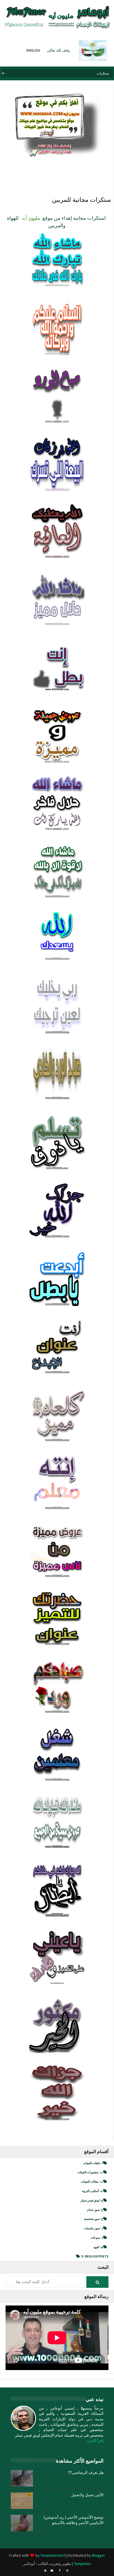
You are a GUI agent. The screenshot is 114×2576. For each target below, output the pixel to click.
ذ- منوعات (97, 2238)
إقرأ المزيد (95, 2440)
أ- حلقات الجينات (93, 2163)
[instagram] (67, 2570)
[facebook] (59, 2570)
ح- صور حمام (95, 2210)
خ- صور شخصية (94, 2219)
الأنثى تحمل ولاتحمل (87, 2495)
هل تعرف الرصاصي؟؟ (86, 2472)
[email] (52, 2570)
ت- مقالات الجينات (92, 2182)
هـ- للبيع (99, 2247)
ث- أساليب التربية (93, 2191)
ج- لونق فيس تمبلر (92, 2200)
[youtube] (45, 2570)
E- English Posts (95, 2256)
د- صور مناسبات (94, 2228)
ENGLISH (33, 50)
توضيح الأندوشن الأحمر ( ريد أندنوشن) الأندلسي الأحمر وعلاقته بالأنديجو (74, 2520)
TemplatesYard (53, 2555)
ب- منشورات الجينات (90, 2172)
